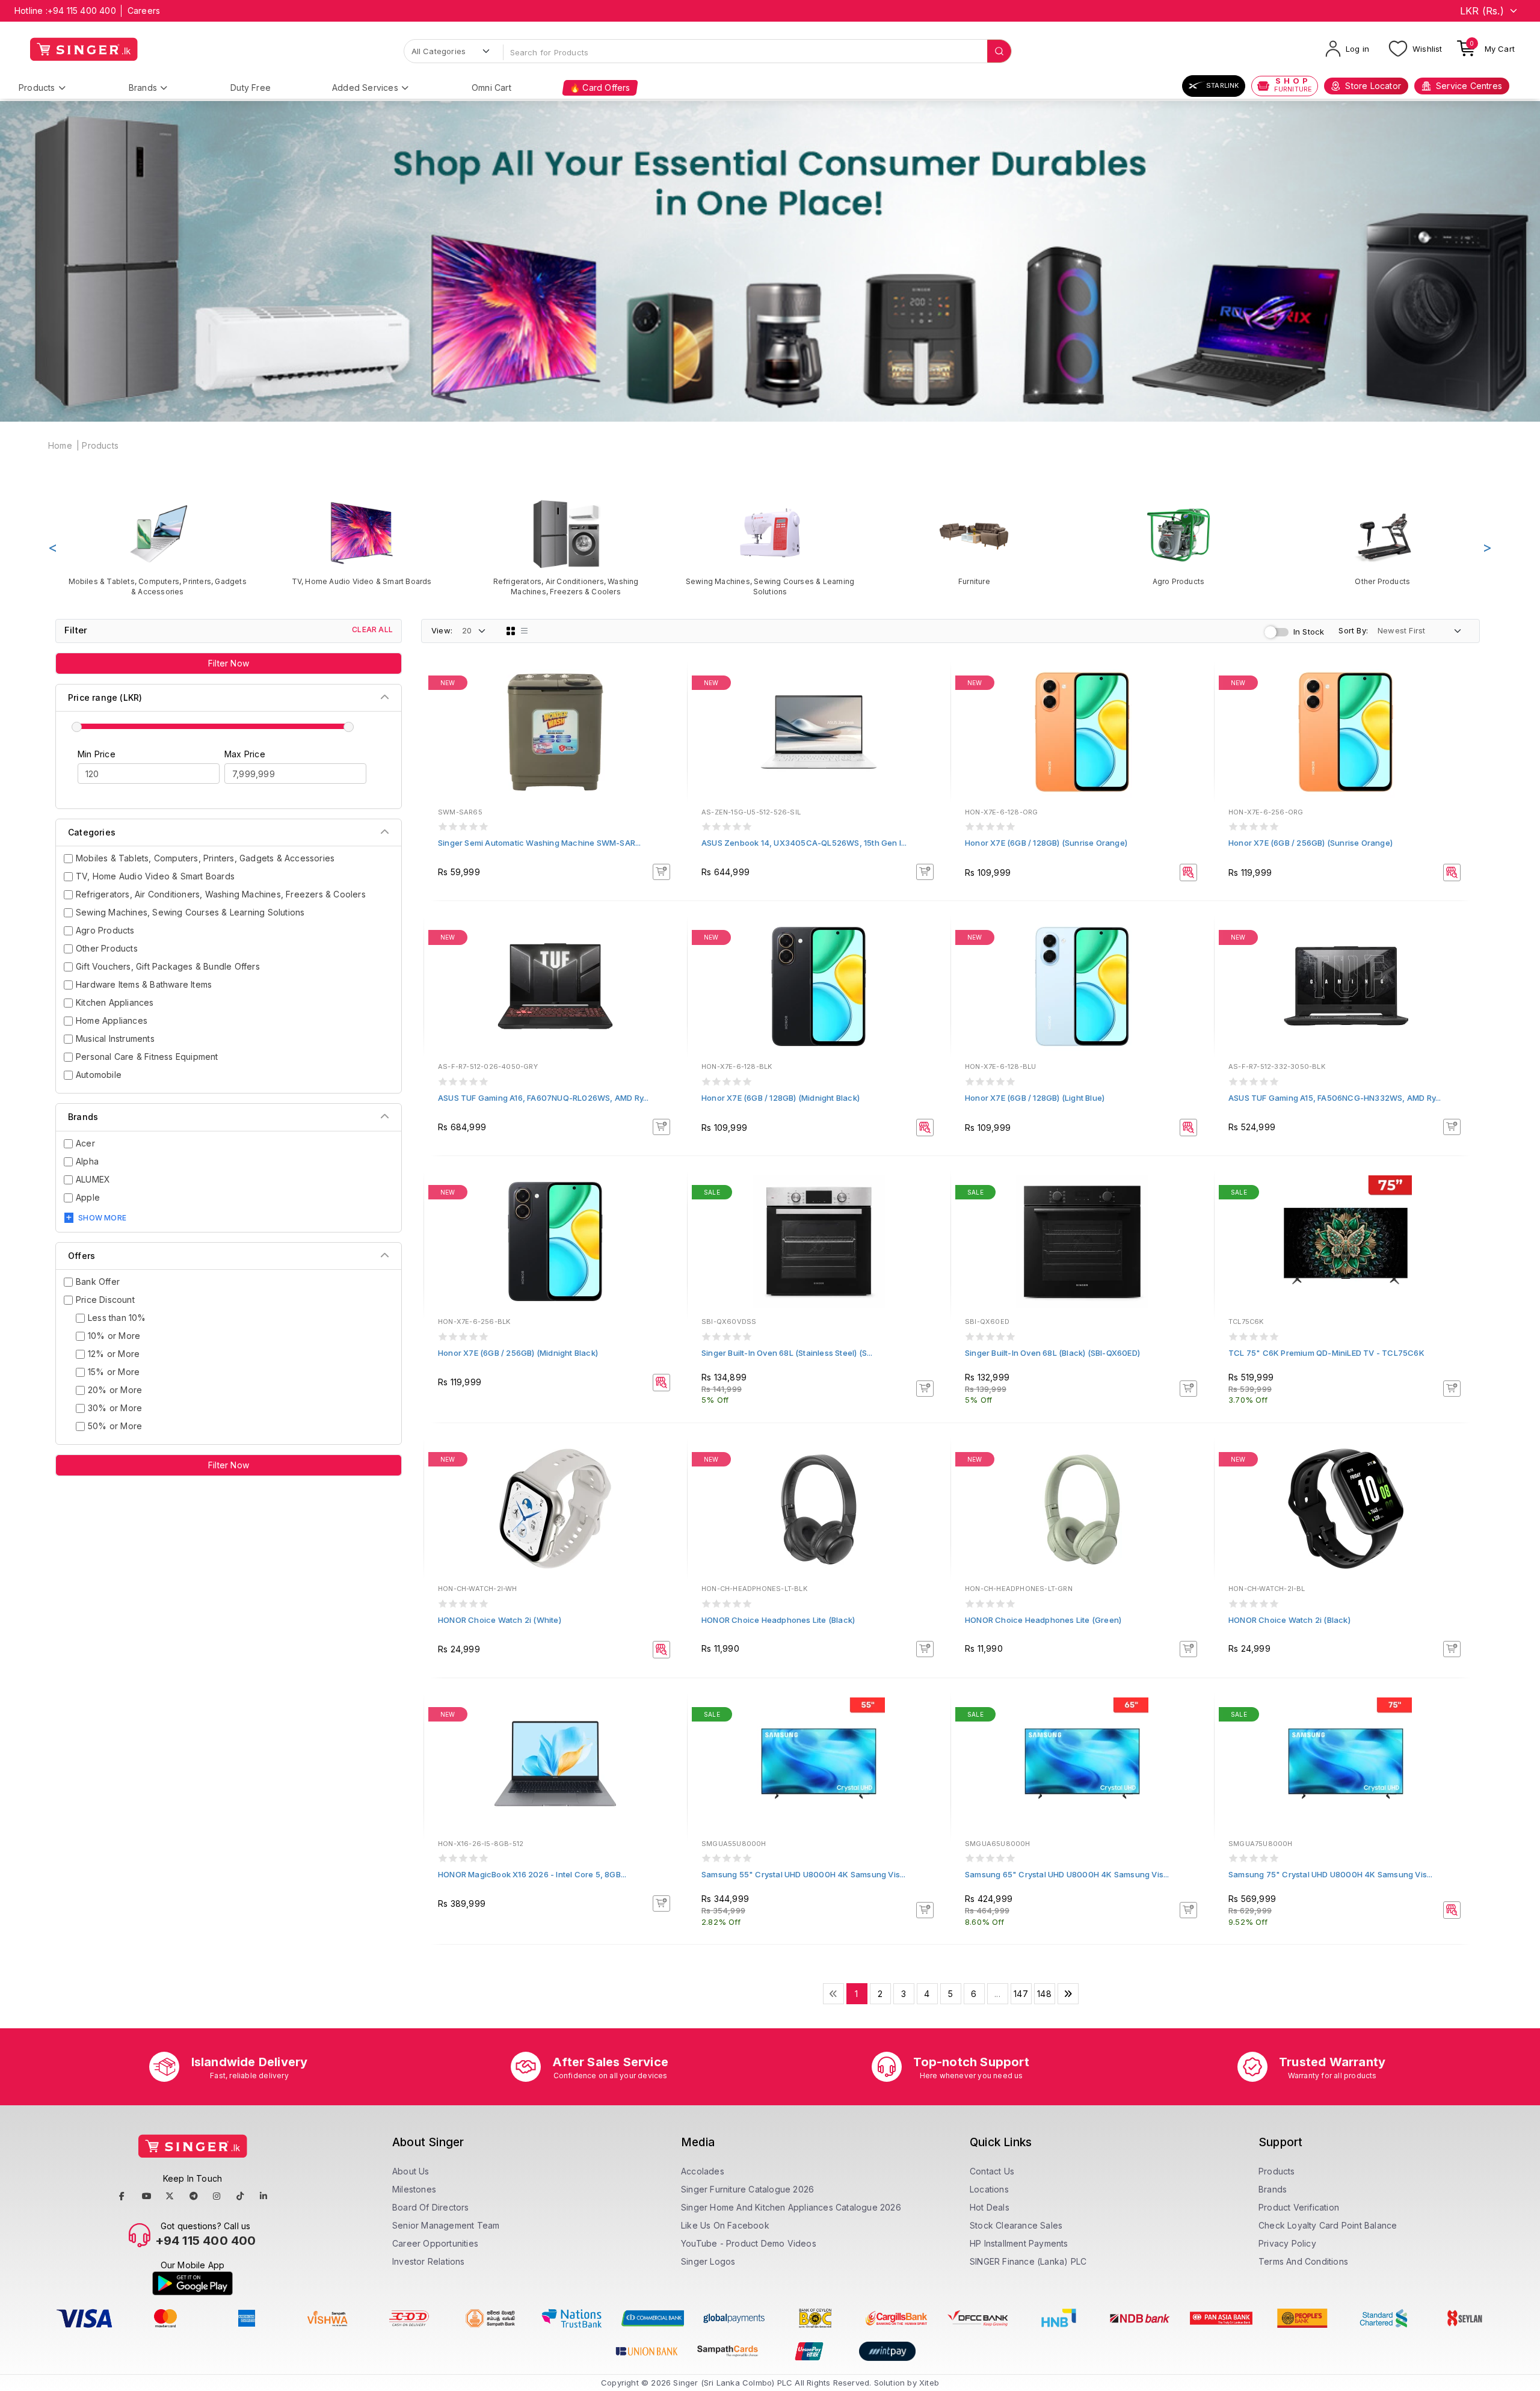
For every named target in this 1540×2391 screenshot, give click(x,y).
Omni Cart (491, 88)
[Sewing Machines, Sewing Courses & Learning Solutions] (770, 547)
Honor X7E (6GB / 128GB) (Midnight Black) (781, 1098)
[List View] (525, 631)
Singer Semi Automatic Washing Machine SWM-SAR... (540, 843)
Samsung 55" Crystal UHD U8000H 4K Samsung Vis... (804, 1874)
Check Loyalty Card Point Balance (1328, 2225)
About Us (411, 2171)
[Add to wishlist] (670, 685)
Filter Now (229, 663)
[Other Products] (1383, 542)
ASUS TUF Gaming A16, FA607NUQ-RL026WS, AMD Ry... (544, 1098)
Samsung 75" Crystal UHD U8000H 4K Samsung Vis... (1331, 1874)
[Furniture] (974, 542)
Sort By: (1353, 630)
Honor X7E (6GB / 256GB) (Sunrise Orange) (1311, 843)
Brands (143, 88)
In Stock (1309, 632)
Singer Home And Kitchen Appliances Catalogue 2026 (791, 2207)
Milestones (414, 2189)
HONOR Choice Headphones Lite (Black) (778, 1620)
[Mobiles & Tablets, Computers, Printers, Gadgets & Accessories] (157, 547)
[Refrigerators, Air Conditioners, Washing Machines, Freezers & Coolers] (566, 547)
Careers (144, 11)
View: (442, 630)
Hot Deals (990, 2207)
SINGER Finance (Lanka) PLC (1028, 2261)
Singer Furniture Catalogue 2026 (747, 2189)
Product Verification (1299, 2207)
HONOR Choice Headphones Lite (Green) (1043, 1620)
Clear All (372, 629)
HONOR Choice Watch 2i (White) (500, 1620)
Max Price (245, 754)
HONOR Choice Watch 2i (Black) (1289, 1620)
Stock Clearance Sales (1016, 2225)
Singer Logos (708, 2261)
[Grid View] (511, 631)
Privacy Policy (1287, 2243)
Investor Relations (429, 2261)
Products (37, 88)
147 (1021, 1994)
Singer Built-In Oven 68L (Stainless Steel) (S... (787, 1353)
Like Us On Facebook (725, 2225)
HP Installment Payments (1019, 2243)
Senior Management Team (446, 2225)
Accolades (703, 2171)
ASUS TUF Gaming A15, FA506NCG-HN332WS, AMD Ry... (1335, 1098)
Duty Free (251, 88)
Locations (989, 2189)
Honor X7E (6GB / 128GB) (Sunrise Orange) (1046, 843)
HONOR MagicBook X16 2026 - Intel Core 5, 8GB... (532, 1874)
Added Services (365, 88)
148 (1044, 1994)
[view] (670, 717)
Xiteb (929, 2383)
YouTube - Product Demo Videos (749, 2243)
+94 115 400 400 (82, 11)
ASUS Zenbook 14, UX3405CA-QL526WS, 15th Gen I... (804, 843)
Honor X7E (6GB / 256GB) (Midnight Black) (518, 1353)
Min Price (97, 754)
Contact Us (992, 2171)
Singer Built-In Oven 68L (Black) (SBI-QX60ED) (1052, 1353)
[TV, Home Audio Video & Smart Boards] (361, 542)
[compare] (670, 701)
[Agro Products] (1178, 542)
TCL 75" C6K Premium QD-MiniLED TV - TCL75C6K (1326, 1353)
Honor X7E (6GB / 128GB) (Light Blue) (1035, 1098)
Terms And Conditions (1303, 2261)
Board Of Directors (431, 2207)
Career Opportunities (435, 2243)
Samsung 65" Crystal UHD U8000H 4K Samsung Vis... (1067, 1874)
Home (60, 445)
